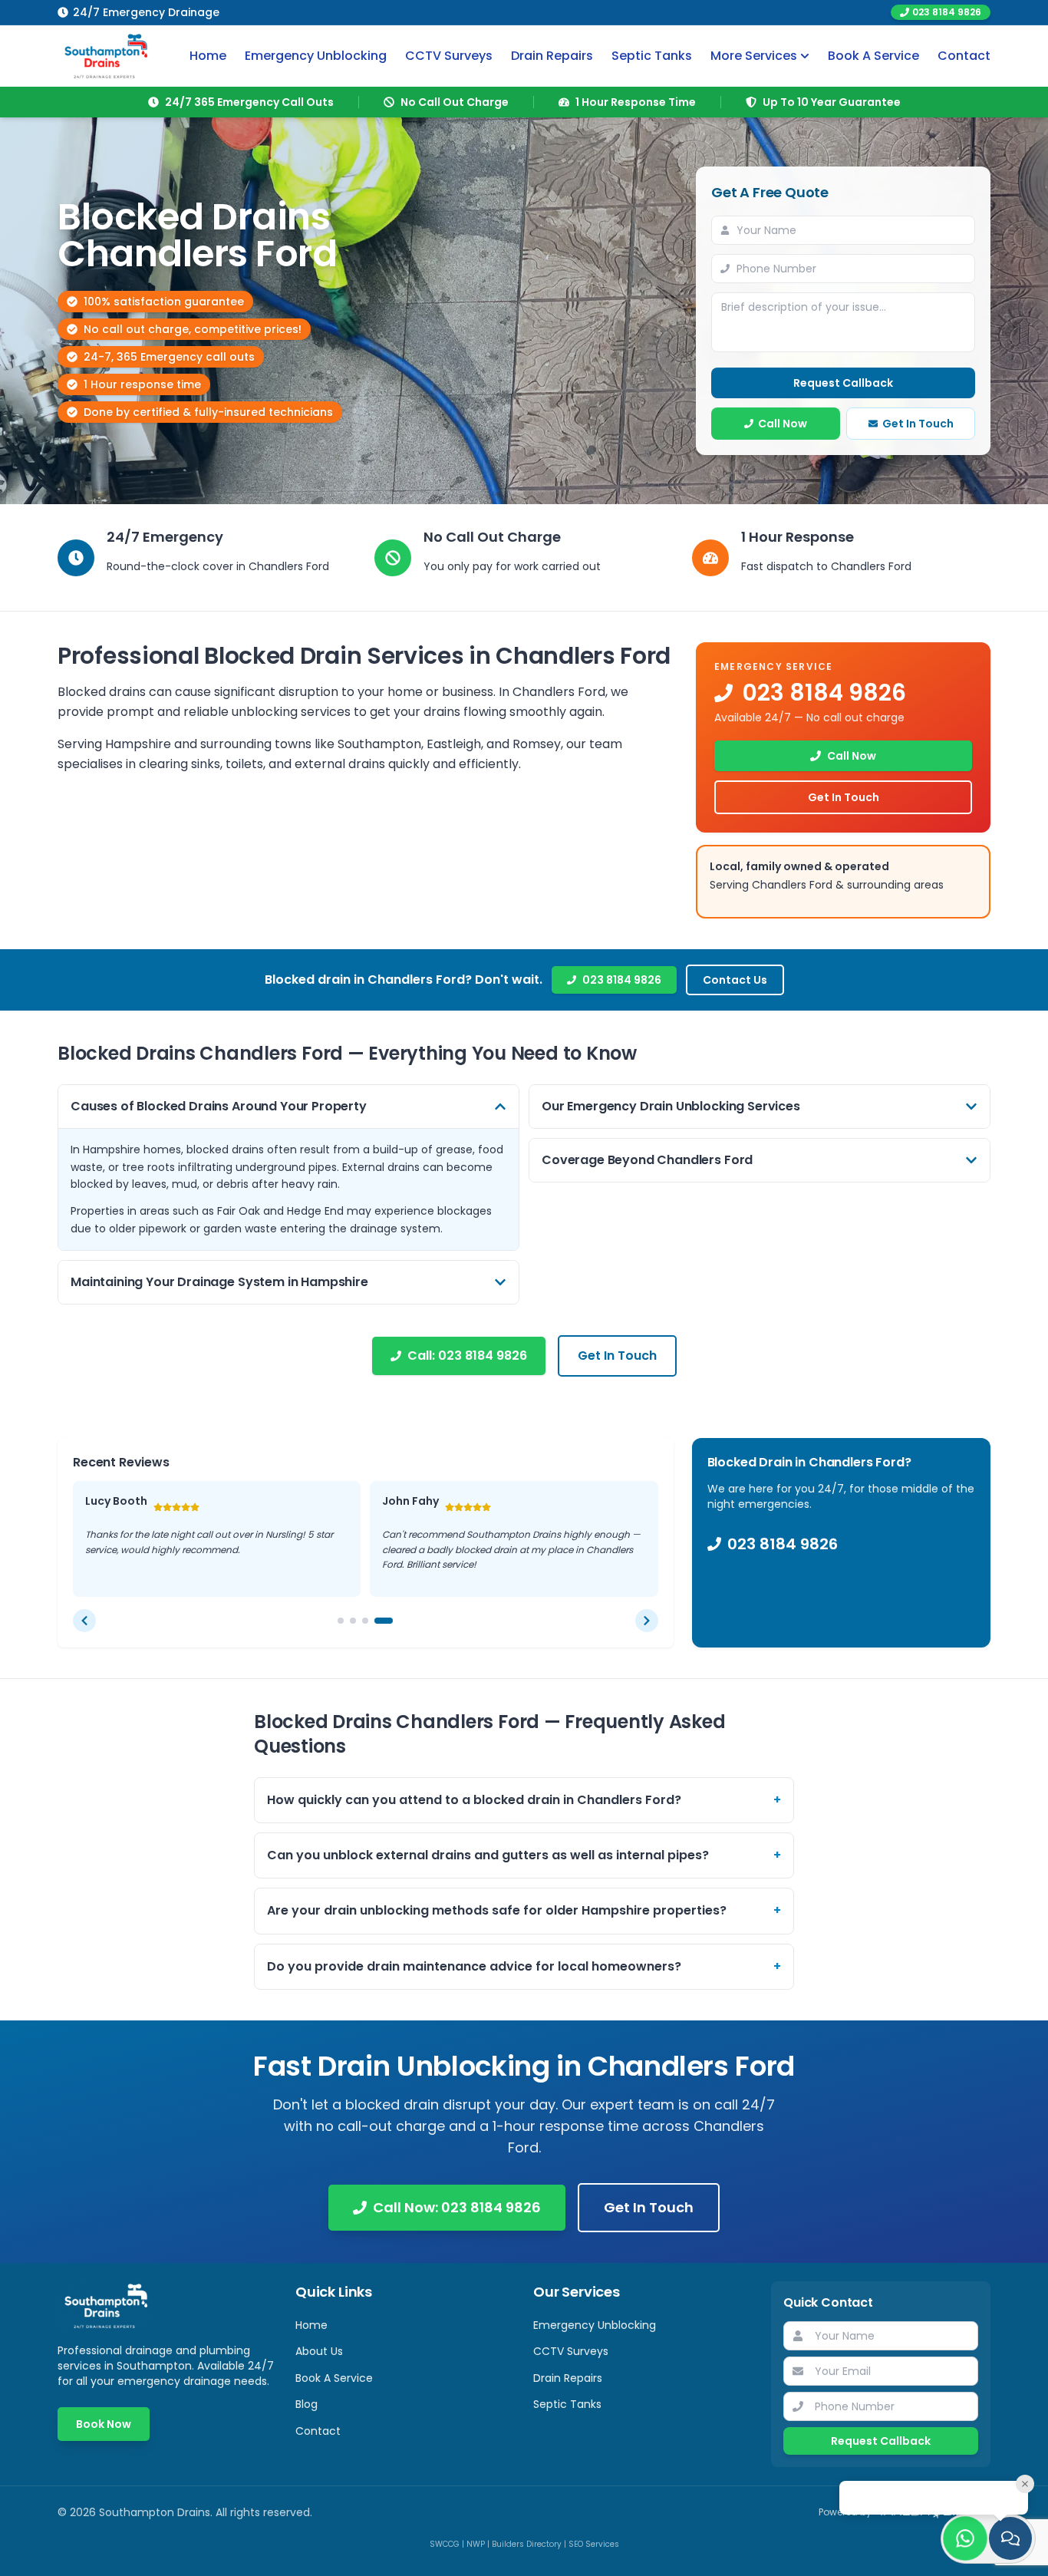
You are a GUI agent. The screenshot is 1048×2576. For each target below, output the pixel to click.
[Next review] (647, 1621)
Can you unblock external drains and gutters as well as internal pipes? (524, 1855)
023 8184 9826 (947, 12)
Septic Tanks (652, 56)
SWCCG (445, 2544)
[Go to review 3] (365, 1621)
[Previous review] (84, 1621)
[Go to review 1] (341, 1621)
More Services (754, 56)
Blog (306, 2404)
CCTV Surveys (449, 56)
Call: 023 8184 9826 (467, 1356)
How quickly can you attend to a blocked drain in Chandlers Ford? (524, 1800)
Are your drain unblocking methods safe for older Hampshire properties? (524, 1910)
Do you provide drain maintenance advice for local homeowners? (524, 1966)
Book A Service (873, 56)
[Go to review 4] (384, 1621)
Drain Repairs (552, 56)
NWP (476, 2544)
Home (208, 56)
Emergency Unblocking (316, 56)
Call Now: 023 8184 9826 (457, 2207)
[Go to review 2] (353, 1621)
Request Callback (843, 383)
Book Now (104, 2424)
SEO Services (594, 2544)
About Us (319, 2351)
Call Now (783, 424)
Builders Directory (527, 2544)
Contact (964, 56)
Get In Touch (918, 424)
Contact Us (735, 980)
